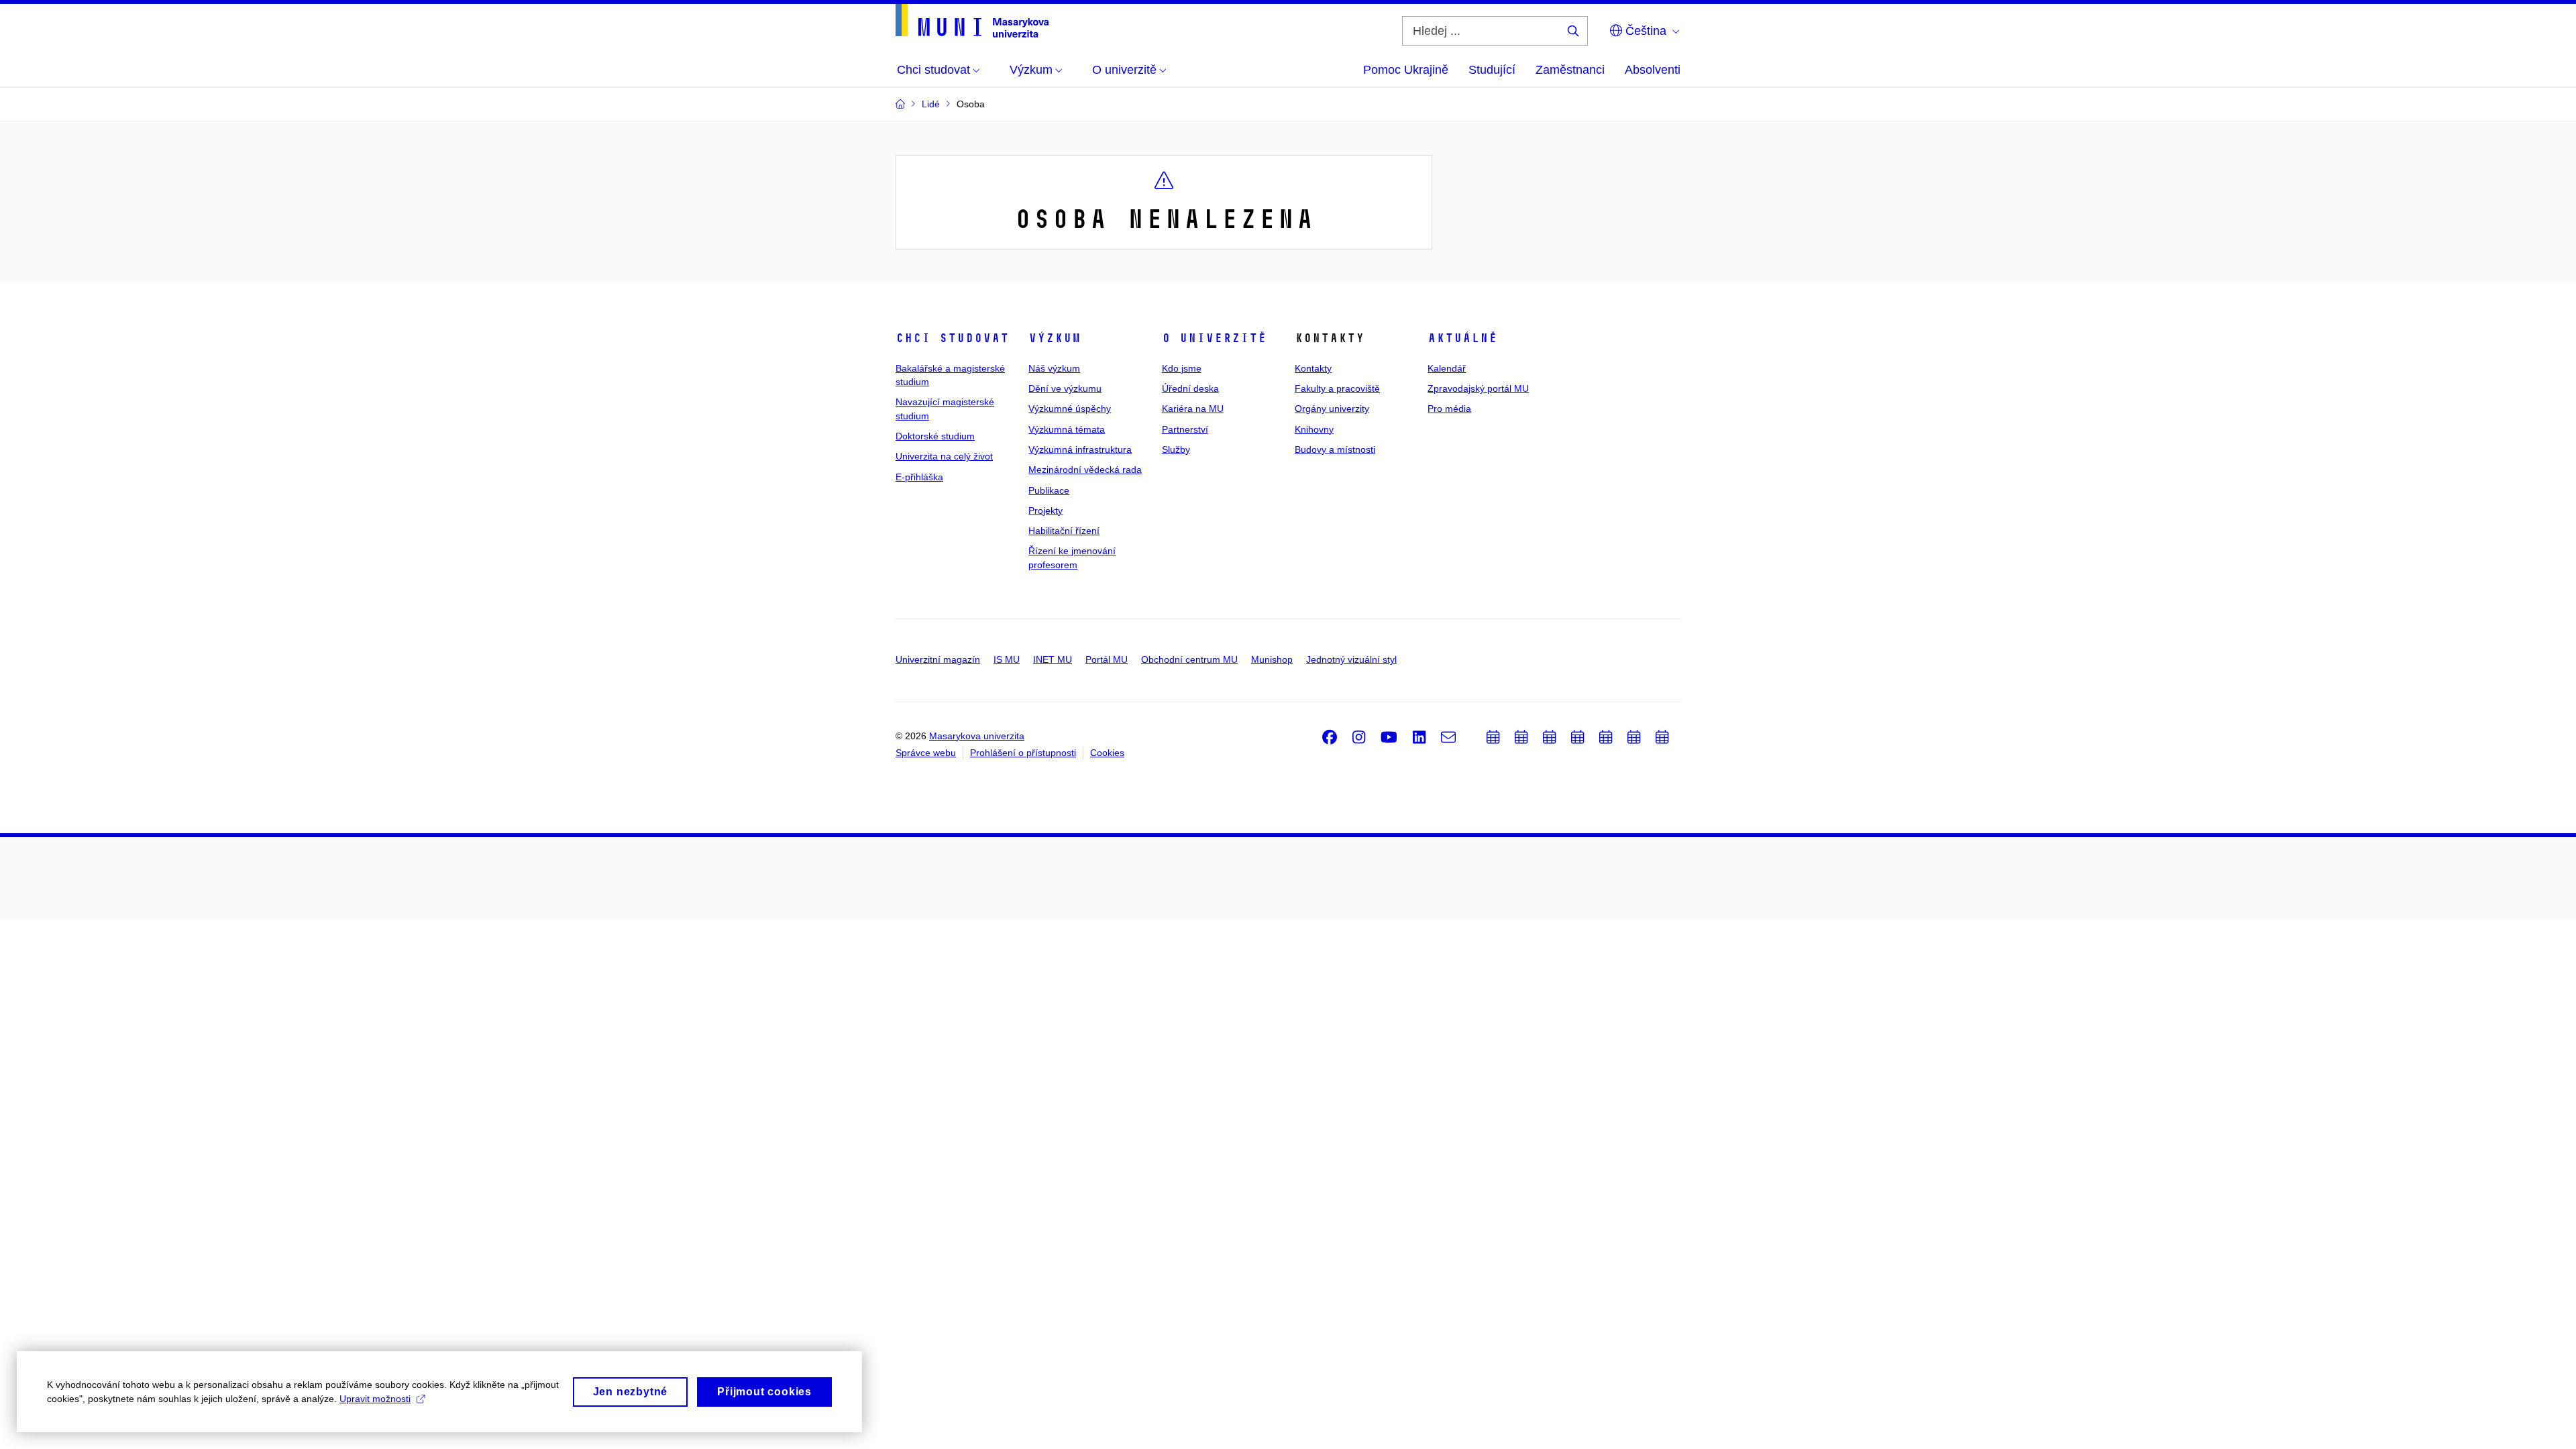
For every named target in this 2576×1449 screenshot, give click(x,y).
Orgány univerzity (1332, 409)
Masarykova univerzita (977, 736)
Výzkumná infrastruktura (1080, 449)
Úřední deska (1190, 388)
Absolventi (1653, 70)
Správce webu (926, 753)
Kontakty (1313, 368)
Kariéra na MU (1193, 409)
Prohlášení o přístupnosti (1023, 753)
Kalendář (1447, 368)
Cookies (1107, 753)
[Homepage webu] (972, 21)
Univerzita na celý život (944, 456)
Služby (1176, 449)
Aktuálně (1462, 338)
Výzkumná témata (1067, 429)
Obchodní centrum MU (1189, 659)
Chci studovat (952, 338)
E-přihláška (919, 477)
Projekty (1045, 511)
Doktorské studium (935, 436)
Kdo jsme (1182, 368)
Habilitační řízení (1064, 531)
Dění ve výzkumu (1065, 388)
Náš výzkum (1054, 368)
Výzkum (1055, 338)
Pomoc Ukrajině (1406, 70)
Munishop (1272, 659)
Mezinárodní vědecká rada (1085, 470)
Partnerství (1185, 429)
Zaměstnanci (1570, 70)
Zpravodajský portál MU (1478, 388)
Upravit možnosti (375, 1399)
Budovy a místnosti (1335, 449)
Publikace (1049, 490)
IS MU (1007, 659)
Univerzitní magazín (938, 659)
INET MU (1053, 659)
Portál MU (1107, 659)
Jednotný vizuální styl (1351, 659)
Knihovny (1314, 429)
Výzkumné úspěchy (1070, 409)
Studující (1492, 70)
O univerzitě (1214, 338)
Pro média (1449, 409)
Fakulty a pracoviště (1337, 388)
